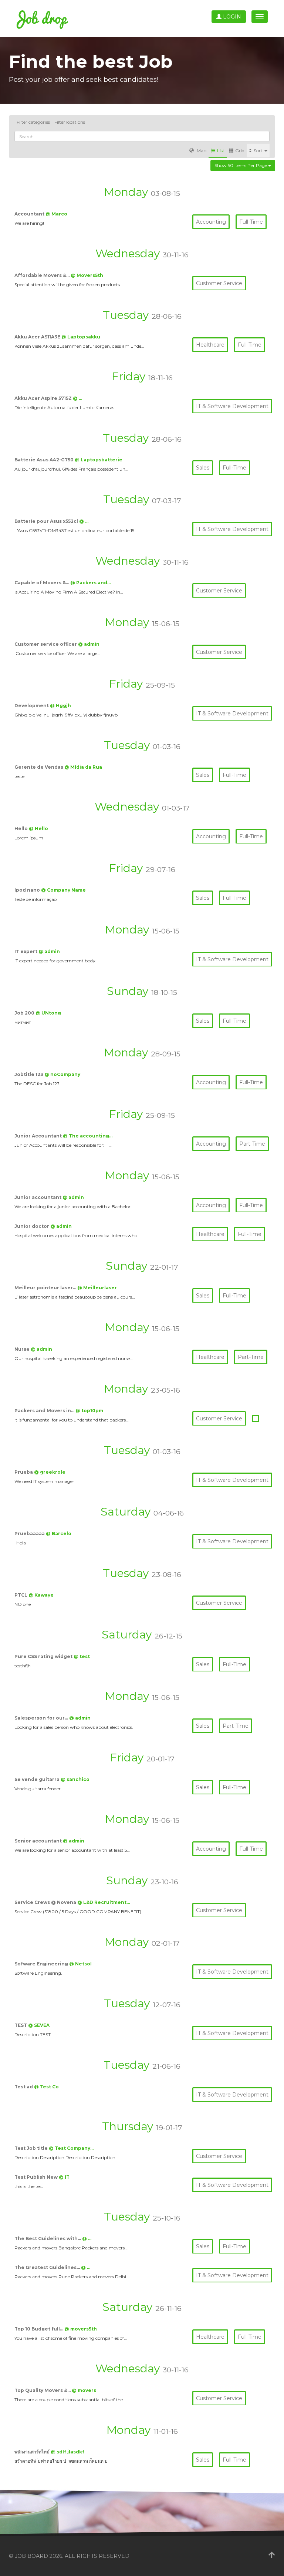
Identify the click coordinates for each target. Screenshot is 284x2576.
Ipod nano (28, 890)
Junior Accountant (39, 1136)
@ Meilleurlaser (97, 1288)
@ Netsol (80, 1964)
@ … (77, 398)
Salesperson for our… (42, 1718)
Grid (240, 151)
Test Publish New (37, 2177)
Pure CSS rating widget (44, 1656)
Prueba (24, 1472)
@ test (82, 1656)
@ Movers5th (87, 275)
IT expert (26, 951)
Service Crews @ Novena (46, 1902)
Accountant (30, 214)
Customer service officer (46, 644)
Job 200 (25, 1013)
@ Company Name (63, 890)
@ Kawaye (41, 1595)
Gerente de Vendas (39, 767)
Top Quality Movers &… (43, 2390)
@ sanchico (75, 1779)
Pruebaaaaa (30, 1533)
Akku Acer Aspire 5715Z (44, 398)
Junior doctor (32, 1226)
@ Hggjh (60, 706)
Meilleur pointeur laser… (46, 1288)
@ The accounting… (88, 1136)
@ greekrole (50, 1472)
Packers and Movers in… (45, 1411)
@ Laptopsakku (81, 337)
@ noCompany (62, 1074)
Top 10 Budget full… (39, 2329)
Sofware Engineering (42, 1964)
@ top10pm (89, 1411)
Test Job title (32, 2148)
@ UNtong (48, 1013)
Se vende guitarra (38, 1779)
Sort (259, 151)
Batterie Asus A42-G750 (45, 460)
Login (231, 17)
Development (32, 706)
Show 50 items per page (241, 165)
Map (201, 151)
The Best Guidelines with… (48, 2238)
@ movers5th (81, 2329)
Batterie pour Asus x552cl (47, 521)
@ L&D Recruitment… (104, 1902)
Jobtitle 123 (29, 1074)
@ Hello (38, 828)
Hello (22, 828)
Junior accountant (38, 1197)
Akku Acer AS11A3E (38, 337)
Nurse (23, 1349)
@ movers (84, 2390)
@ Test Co (46, 2087)
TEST (21, 2025)
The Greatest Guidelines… (48, 2267)
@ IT (64, 2177)
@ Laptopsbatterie (99, 460)
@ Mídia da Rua (83, 767)
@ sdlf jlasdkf (67, 2452)
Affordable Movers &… (43, 275)
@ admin (89, 644)
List (221, 151)
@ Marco (56, 214)
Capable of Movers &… (42, 583)
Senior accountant (39, 1841)
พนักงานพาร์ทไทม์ (33, 2452)
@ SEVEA (39, 2025)
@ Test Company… (71, 2148)
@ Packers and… (90, 583)
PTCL (21, 1595)
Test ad (24, 2087)
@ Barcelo (59, 1533)
